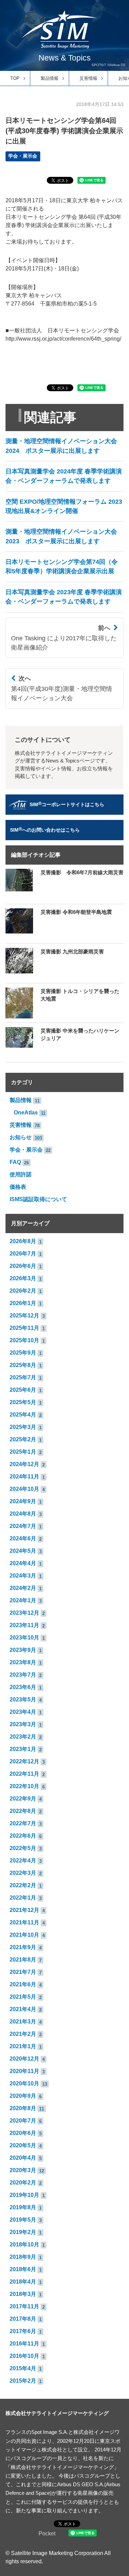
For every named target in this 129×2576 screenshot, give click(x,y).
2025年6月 (23, 1390)
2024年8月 (23, 1514)
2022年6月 (23, 1836)
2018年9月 (23, 2257)
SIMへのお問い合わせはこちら (45, 829)
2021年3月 (23, 2022)
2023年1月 (23, 1749)
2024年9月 (23, 1501)
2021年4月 (23, 2009)
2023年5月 (23, 1699)
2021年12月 (24, 1910)
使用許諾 (21, 1174)
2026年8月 (23, 1241)
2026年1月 (23, 1303)
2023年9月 (23, 1650)
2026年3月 (23, 1278)
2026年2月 (23, 1291)
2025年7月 (23, 1377)
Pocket (47, 2534)
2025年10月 (24, 1340)
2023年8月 (23, 1662)
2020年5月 (23, 2145)
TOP (15, 78)
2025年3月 (23, 1427)
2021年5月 (23, 1997)
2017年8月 (23, 2319)
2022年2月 (23, 1885)
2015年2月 (23, 2381)
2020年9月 (23, 2096)
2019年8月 (23, 2207)
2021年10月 (24, 1935)
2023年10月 (24, 1638)
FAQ (15, 1162)
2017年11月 (24, 2306)
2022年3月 (23, 1873)
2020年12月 (24, 2059)
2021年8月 (23, 1960)
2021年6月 (23, 1984)
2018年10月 (24, 2244)
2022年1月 (23, 1898)
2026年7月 (23, 1254)
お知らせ (21, 1137)
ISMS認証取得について (38, 1199)
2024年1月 (23, 1600)
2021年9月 (23, 1947)
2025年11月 (24, 1328)
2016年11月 (24, 2344)
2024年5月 (23, 1551)
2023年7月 (23, 1675)
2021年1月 (23, 2046)
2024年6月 (23, 1538)
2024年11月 (24, 1477)
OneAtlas (26, 1113)
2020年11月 (24, 2071)
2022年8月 (23, 1811)
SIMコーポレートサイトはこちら (67, 804)
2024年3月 (23, 1576)
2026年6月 (23, 1266)
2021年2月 (23, 2034)
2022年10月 (24, 1786)
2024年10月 (24, 1489)
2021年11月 (24, 1922)
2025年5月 (23, 1402)
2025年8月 (23, 1365)
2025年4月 (23, 1415)
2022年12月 (24, 1761)
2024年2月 (23, 1588)
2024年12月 (24, 1464)
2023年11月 (24, 1625)
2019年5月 (23, 2220)
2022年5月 (23, 1848)
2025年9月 (23, 1353)
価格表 (18, 1187)
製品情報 (50, 78)
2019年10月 (24, 2195)
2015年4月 (23, 2368)
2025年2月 (23, 1439)
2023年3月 (23, 1724)
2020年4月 (23, 2158)
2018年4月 (23, 2282)
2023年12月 (24, 1613)
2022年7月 (23, 1823)
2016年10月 (24, 2356)
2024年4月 (23, 1563)
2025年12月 (24, 1316)
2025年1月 (23, 1452)
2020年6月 (23, 2133)
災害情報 (88, 78)
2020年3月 (23, 2170)
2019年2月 (23, 2232)
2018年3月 (23, 2294)
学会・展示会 (23, 156)
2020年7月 (23, 2121)
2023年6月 (23, 1687)
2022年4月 (23, 1861)
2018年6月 (23, 2269)
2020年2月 (23, 2183)
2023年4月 (23, 1712)
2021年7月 (23, 1972)
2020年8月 (23, 2108)
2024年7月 (23, 1526)
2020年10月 (24, 2083)
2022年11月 (24, 1774)
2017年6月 (23, 2331)
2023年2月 (23, 1737)
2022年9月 (23, 1799)
